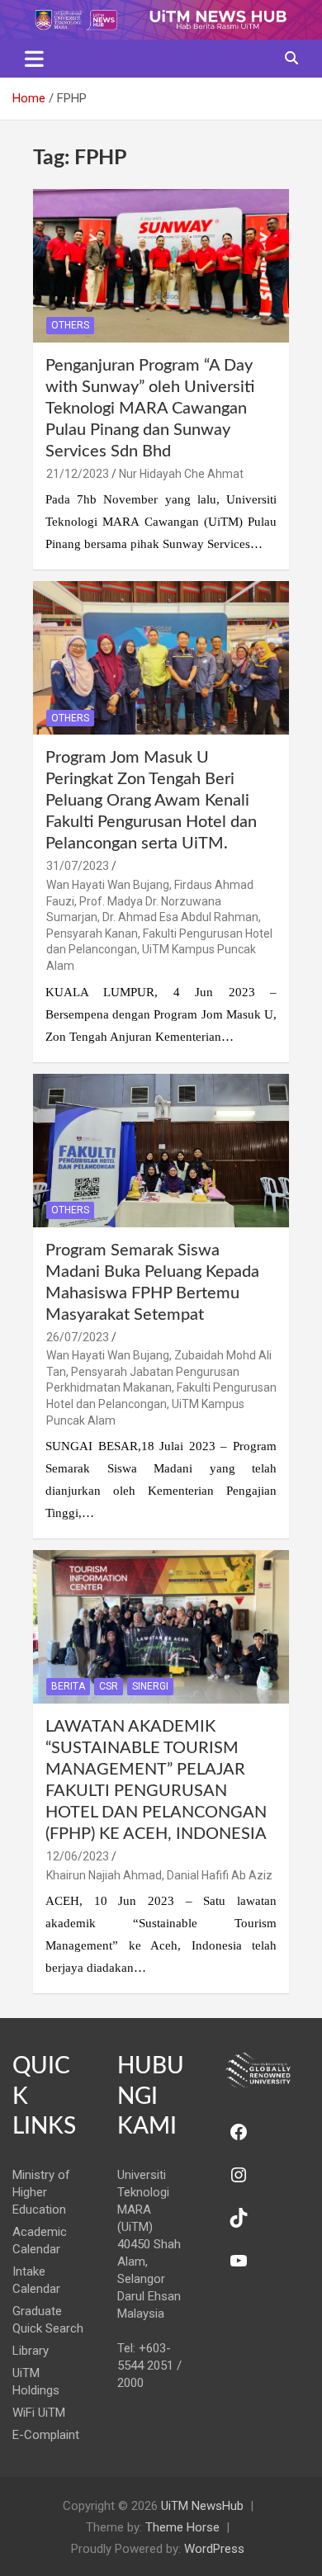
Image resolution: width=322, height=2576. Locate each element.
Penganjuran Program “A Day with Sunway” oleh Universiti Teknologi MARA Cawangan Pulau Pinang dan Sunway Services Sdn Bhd (150, 409)
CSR (109, 1686)
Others (70, 325)
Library (31, 2351)
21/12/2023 (78, 474)
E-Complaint (46, 2435)
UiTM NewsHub (202, 2506)
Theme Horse (182, 2527)
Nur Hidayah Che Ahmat (181, 474)
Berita (68, 1686)
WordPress (214, 2549)
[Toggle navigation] (34, 59)
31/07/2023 (78, 866)
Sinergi (150, 1686)
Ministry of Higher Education (41, 2192)
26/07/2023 (78, 1337)
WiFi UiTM (39, 2413)
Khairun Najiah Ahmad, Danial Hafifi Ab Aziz (159, 1875)
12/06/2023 (78, 1856)
